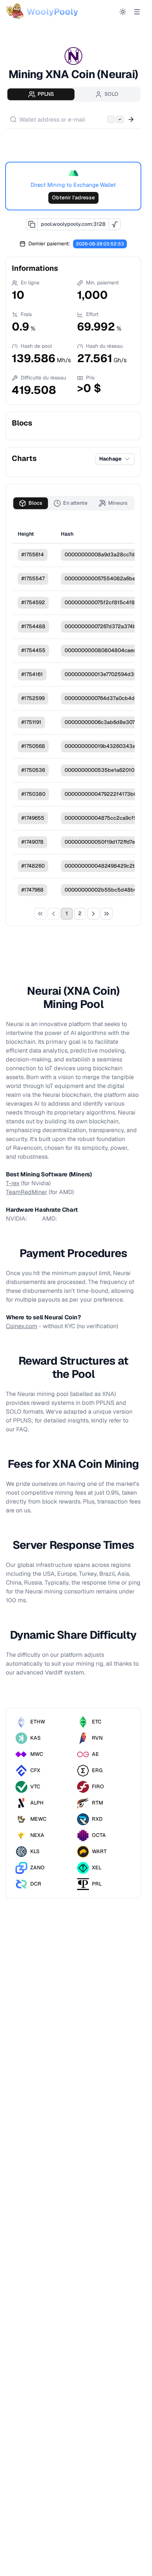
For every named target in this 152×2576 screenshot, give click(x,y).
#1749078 (32, 842)
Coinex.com (22, 1326)
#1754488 (33, 626)
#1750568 (33, 746)
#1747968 (32, 890)
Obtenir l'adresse (73, 197)
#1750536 (33, 770)
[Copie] (32, 224)
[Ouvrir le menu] (137, 12)
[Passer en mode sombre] (123, 12)
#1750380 (33, 794)
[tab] (41, 94)
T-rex (13, 1183)
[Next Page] (93, 914)
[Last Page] (107, 914)
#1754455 (33, 650)
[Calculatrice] (115, 224)
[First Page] (40, 914)
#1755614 (33, 554)
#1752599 (33, 698)
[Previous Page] (53, 914)
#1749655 (33, 818)
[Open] (131, 119)
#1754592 (33, 602)
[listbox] (73, 141)
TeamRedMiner (27, 1192)
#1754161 (32, 674)
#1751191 (31, 722)
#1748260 (33, 866)
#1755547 (33, 578)
